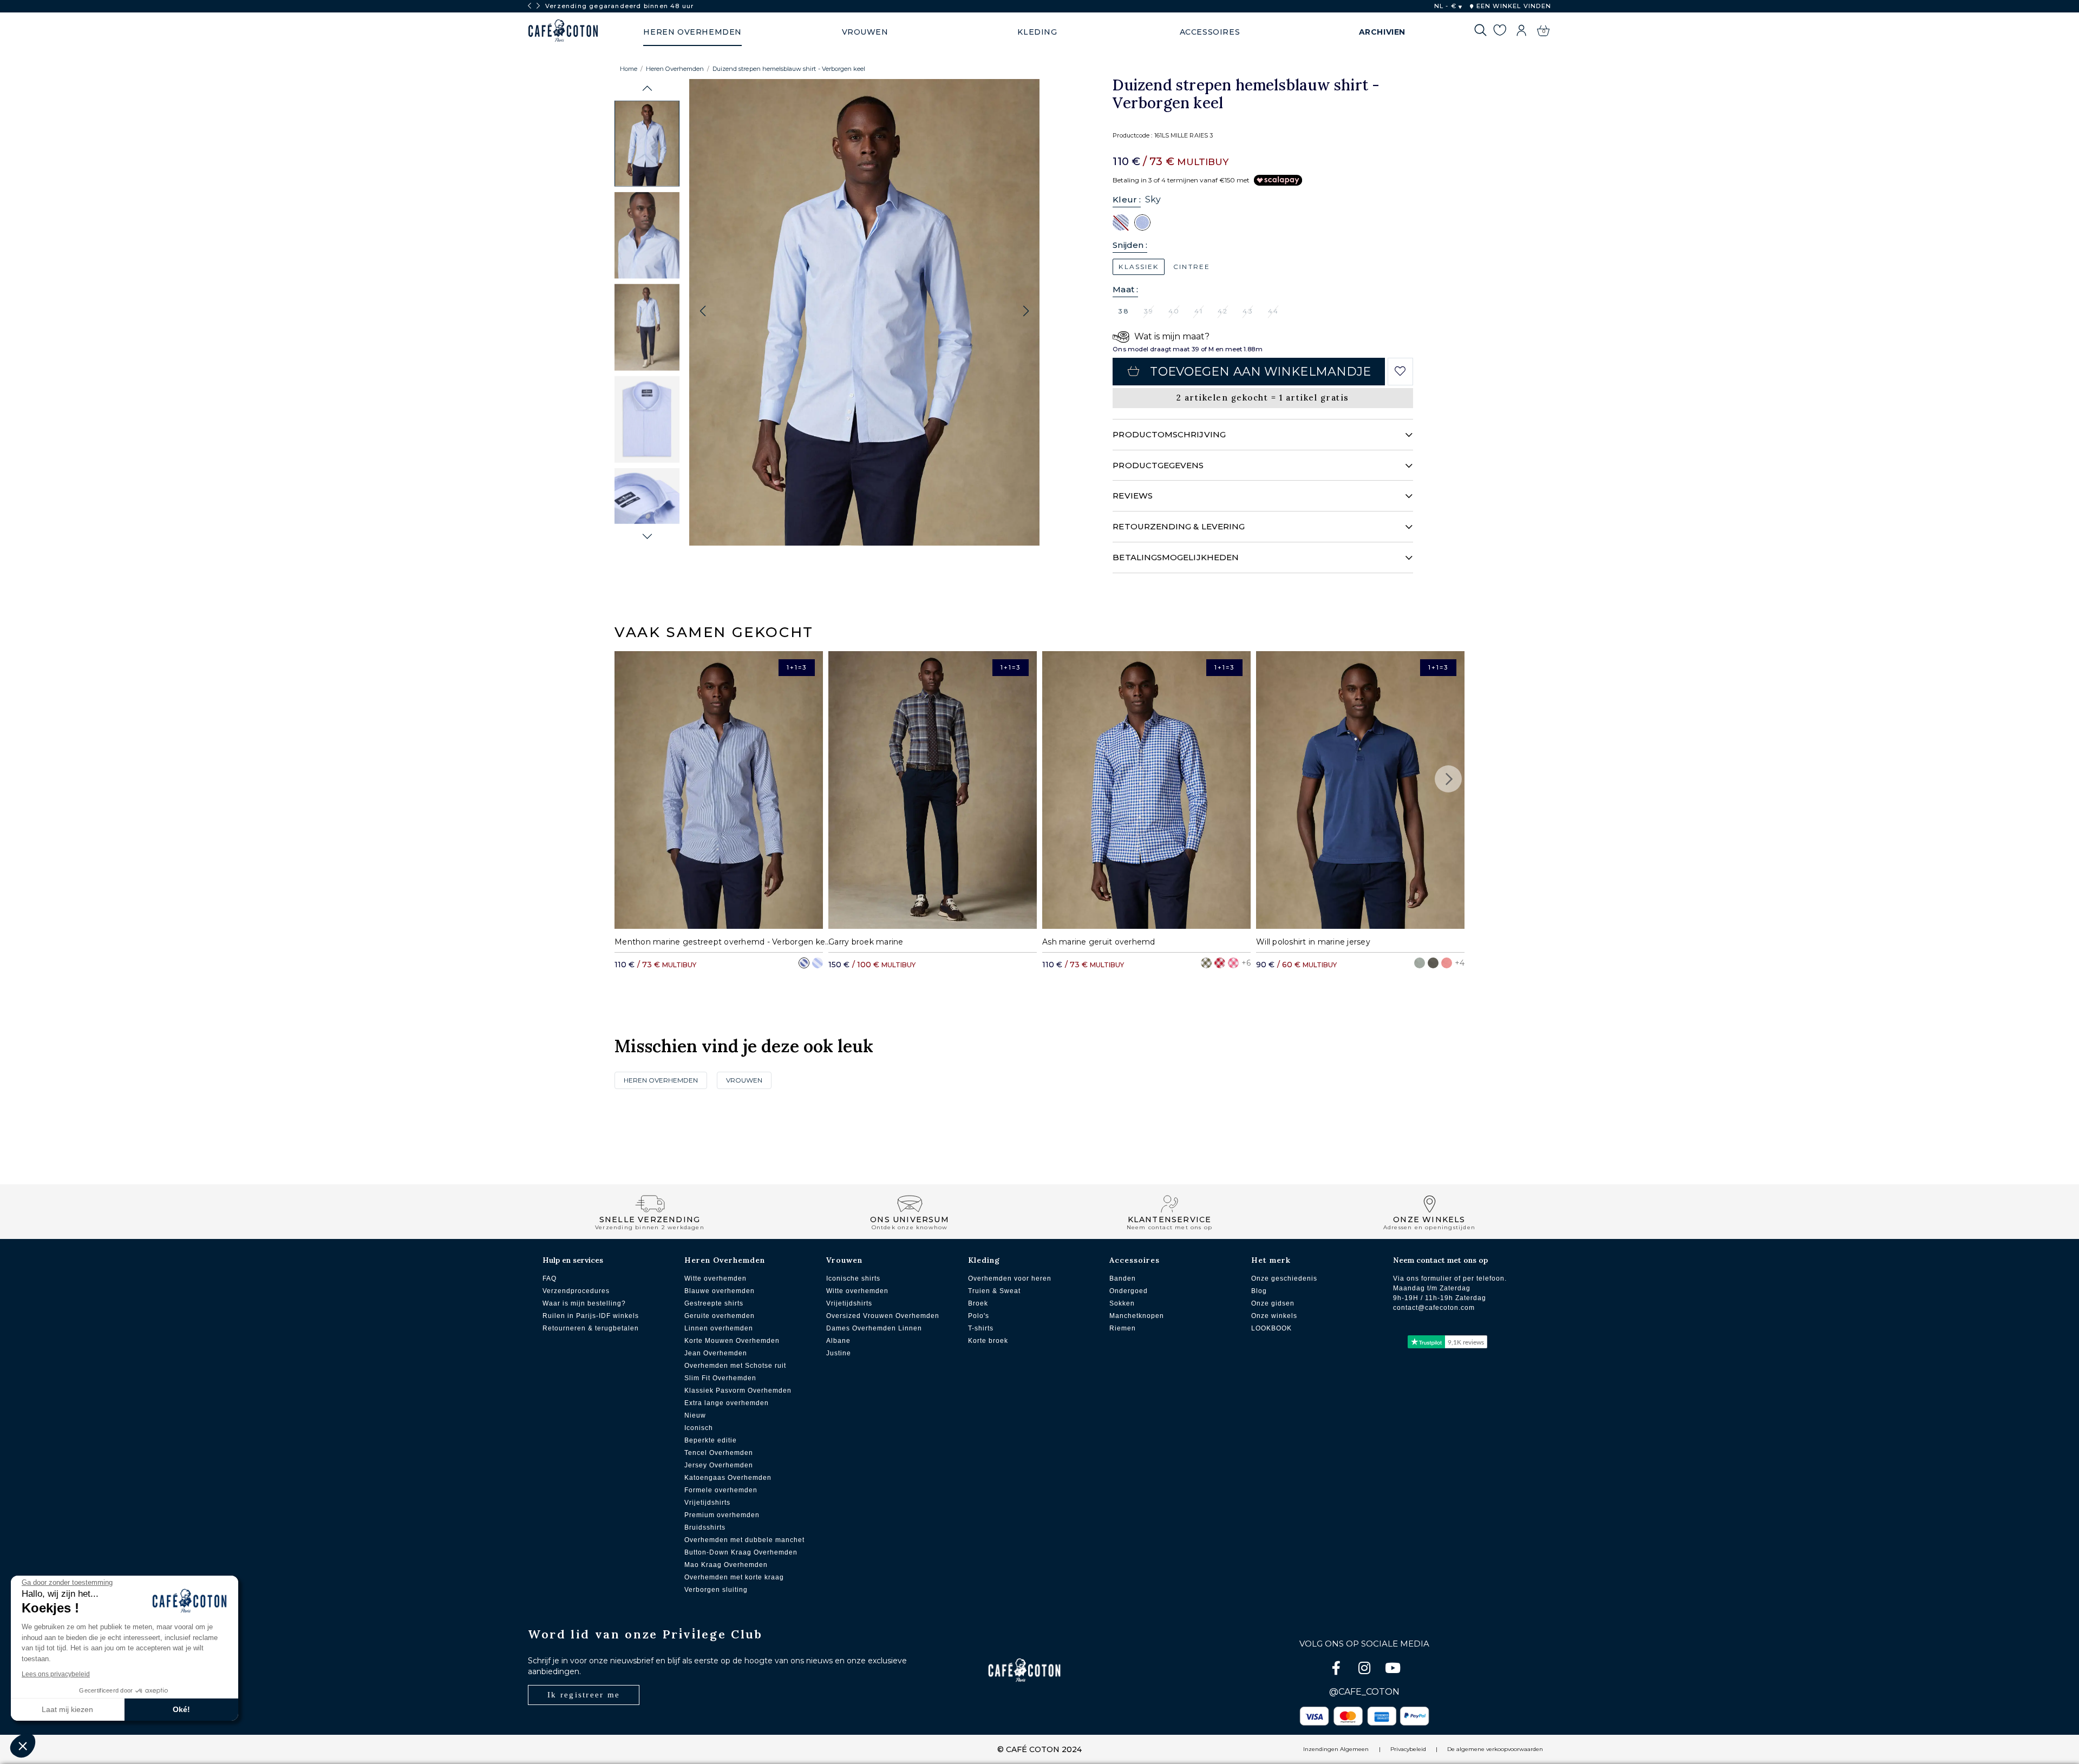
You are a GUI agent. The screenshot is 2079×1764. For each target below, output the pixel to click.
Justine (839, 1353)
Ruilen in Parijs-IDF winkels (591, 1316)
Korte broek (988, 1341)
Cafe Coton (563, 31)
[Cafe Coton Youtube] (1392, 1670)
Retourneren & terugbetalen (591, 1328)
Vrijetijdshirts (707, 1503)
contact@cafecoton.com (1434, 1308)
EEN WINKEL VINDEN (1512, 6)
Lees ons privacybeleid (56, 1674)
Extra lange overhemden (727, 1403)
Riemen (1123, 1328)
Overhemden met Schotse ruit (735, 1366)
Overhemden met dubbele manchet (744, 1540)
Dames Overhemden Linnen (874, 1328)
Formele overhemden (721, 1490)
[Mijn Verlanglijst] (1499, 32)
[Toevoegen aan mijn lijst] (1400, 371)
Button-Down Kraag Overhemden (741, 1552)
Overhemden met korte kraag (734, 1577)
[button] (647, 88)
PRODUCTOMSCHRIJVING (1169, 434)
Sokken (1122, 1303)
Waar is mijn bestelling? (584, 1303)
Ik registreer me (584, 1695)
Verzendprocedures (576, 1291)
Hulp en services (573, 1260)
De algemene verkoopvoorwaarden (1495, 1749)
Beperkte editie (711, 1440)
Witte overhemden (715, 1278)
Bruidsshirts (705, 1527)
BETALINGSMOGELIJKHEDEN (1176, 557)
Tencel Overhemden (719, 1453)
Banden (1123, 1278)
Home (629, 69)
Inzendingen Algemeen (1336, 1749)
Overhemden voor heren (1010, 1278)
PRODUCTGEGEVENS (1158, 465)
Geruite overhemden (720, 1316)
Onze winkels (1274, 1316)
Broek (978, 1303)
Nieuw (695, 1415)
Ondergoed (1129, 1291)
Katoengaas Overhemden (728, 1478)
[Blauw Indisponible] (1121, 222)
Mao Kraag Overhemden (726, 1565)
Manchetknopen (1137, 1316)
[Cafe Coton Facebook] (1337, 1670)
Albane (838, 1341)
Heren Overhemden (675, 69)
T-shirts (981, 1328)
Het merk (1271, 1260)
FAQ (550, 1278)
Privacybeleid (1408, 1749)
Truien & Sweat (994, 1291)
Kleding (984, 1260)
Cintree (1192, 267)
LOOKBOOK (1271, 1328)
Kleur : (1127, 199)
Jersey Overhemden (719, 1465)
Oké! (181, 1709)
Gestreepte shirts (714, 1303)
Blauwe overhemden (720, 1291)
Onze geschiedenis (1284, 1278)
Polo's (979, 1316)
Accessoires (1135, 1260)
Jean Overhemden (716, 1353)
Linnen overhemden (719, 1328)
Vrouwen (744, 1080)
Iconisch (699, 1428)
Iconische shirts (853, 1278)
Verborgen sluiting (716, 1590)
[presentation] (529, 6)
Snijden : (1130, 245)
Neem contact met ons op (1440, 1260)
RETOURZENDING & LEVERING (1179, 526)
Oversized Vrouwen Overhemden (883, 1316)
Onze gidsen (1273, 1303)
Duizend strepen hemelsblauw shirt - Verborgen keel (789, 69)
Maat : (1125, 289)
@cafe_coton (1364, 1692)
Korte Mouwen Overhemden (732, 1341)
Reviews (1133, 496)
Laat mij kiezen (67, 1709)
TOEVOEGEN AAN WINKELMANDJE (1260, 372)
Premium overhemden (722, 1515)
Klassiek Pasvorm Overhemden (738, 1391)
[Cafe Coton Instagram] (1365, 1670)
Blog (1259, 1291)
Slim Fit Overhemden (720, 1378)
